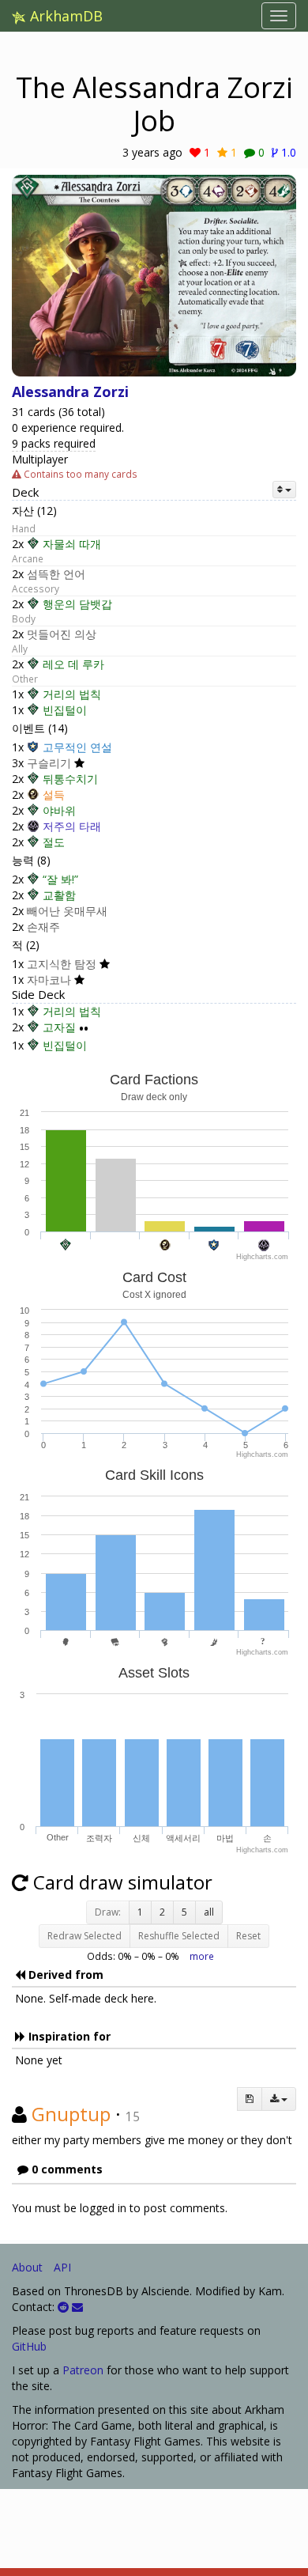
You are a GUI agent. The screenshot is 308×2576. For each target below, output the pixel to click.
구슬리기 (49, 763)
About (27, 2267)
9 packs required (54, 443)
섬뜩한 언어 (56, 574)
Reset (248, 1936)
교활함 (59, 895)
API (62, 2267)
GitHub (29, 2346)
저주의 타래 (72, 826)
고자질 (59, 1027)
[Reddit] (63, 2307)
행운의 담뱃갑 (77, 604)
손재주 (43, 927)
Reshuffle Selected (179, 1936)
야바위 (59, 810)
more (202, 1956)
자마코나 (49, 980)
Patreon (83, 2370)
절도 (54, 842)
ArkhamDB (64, 16)
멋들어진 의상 (62, 634)
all (209, 1912)
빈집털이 (65, 710)
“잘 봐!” (60, 879)
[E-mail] (77, 2307)
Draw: (108, 1912)
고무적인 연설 (77, 747)
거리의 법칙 (72, 694)
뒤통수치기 (70, 779)
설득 (54, 794)
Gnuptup (71, 2114)
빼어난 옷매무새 (67, 911)
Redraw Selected (85, 1936)
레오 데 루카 (73, 664)
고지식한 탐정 (62, 964)
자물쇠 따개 (72, 544)
